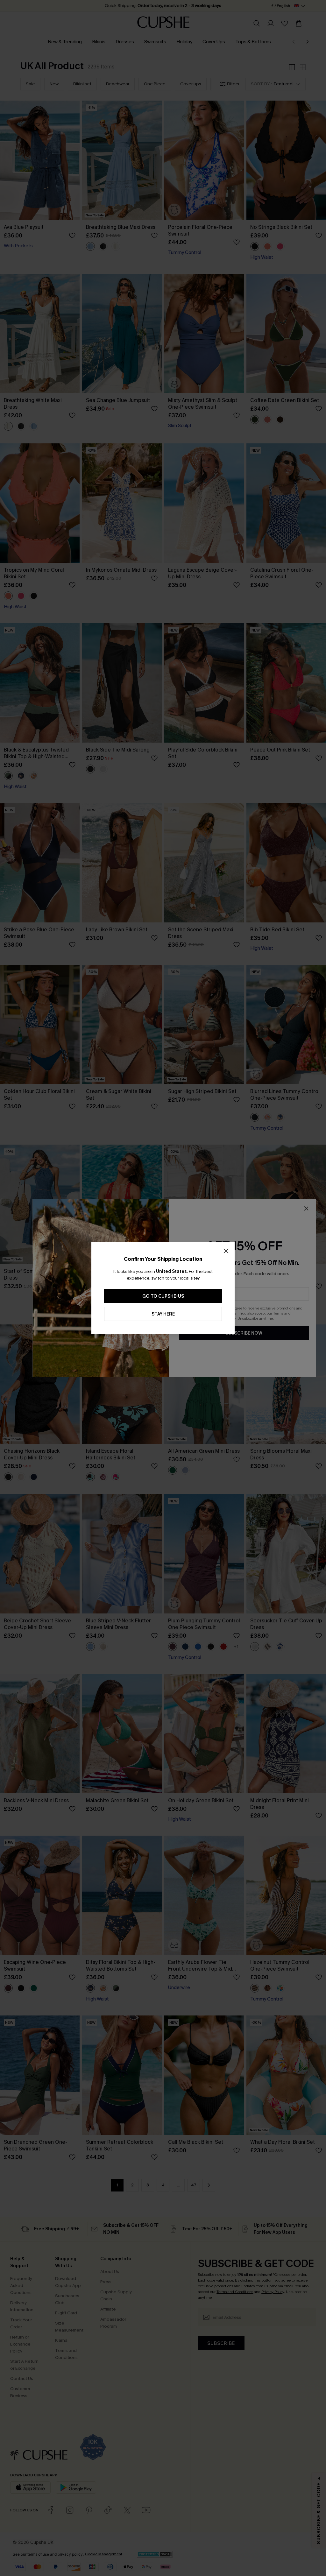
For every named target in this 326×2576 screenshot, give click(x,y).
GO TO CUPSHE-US (163, 1296)
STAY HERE (163, 1314)
